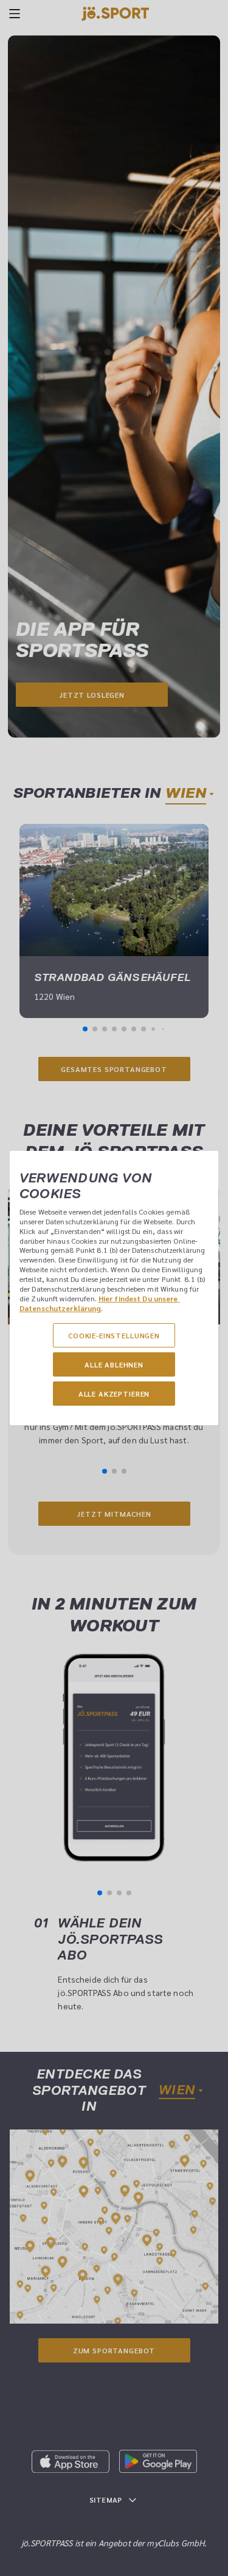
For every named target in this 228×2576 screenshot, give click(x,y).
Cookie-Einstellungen (114, 1335)
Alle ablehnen (114, 1364)
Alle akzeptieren (114, 1394)
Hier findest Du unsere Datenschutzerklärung (100, 1303)
